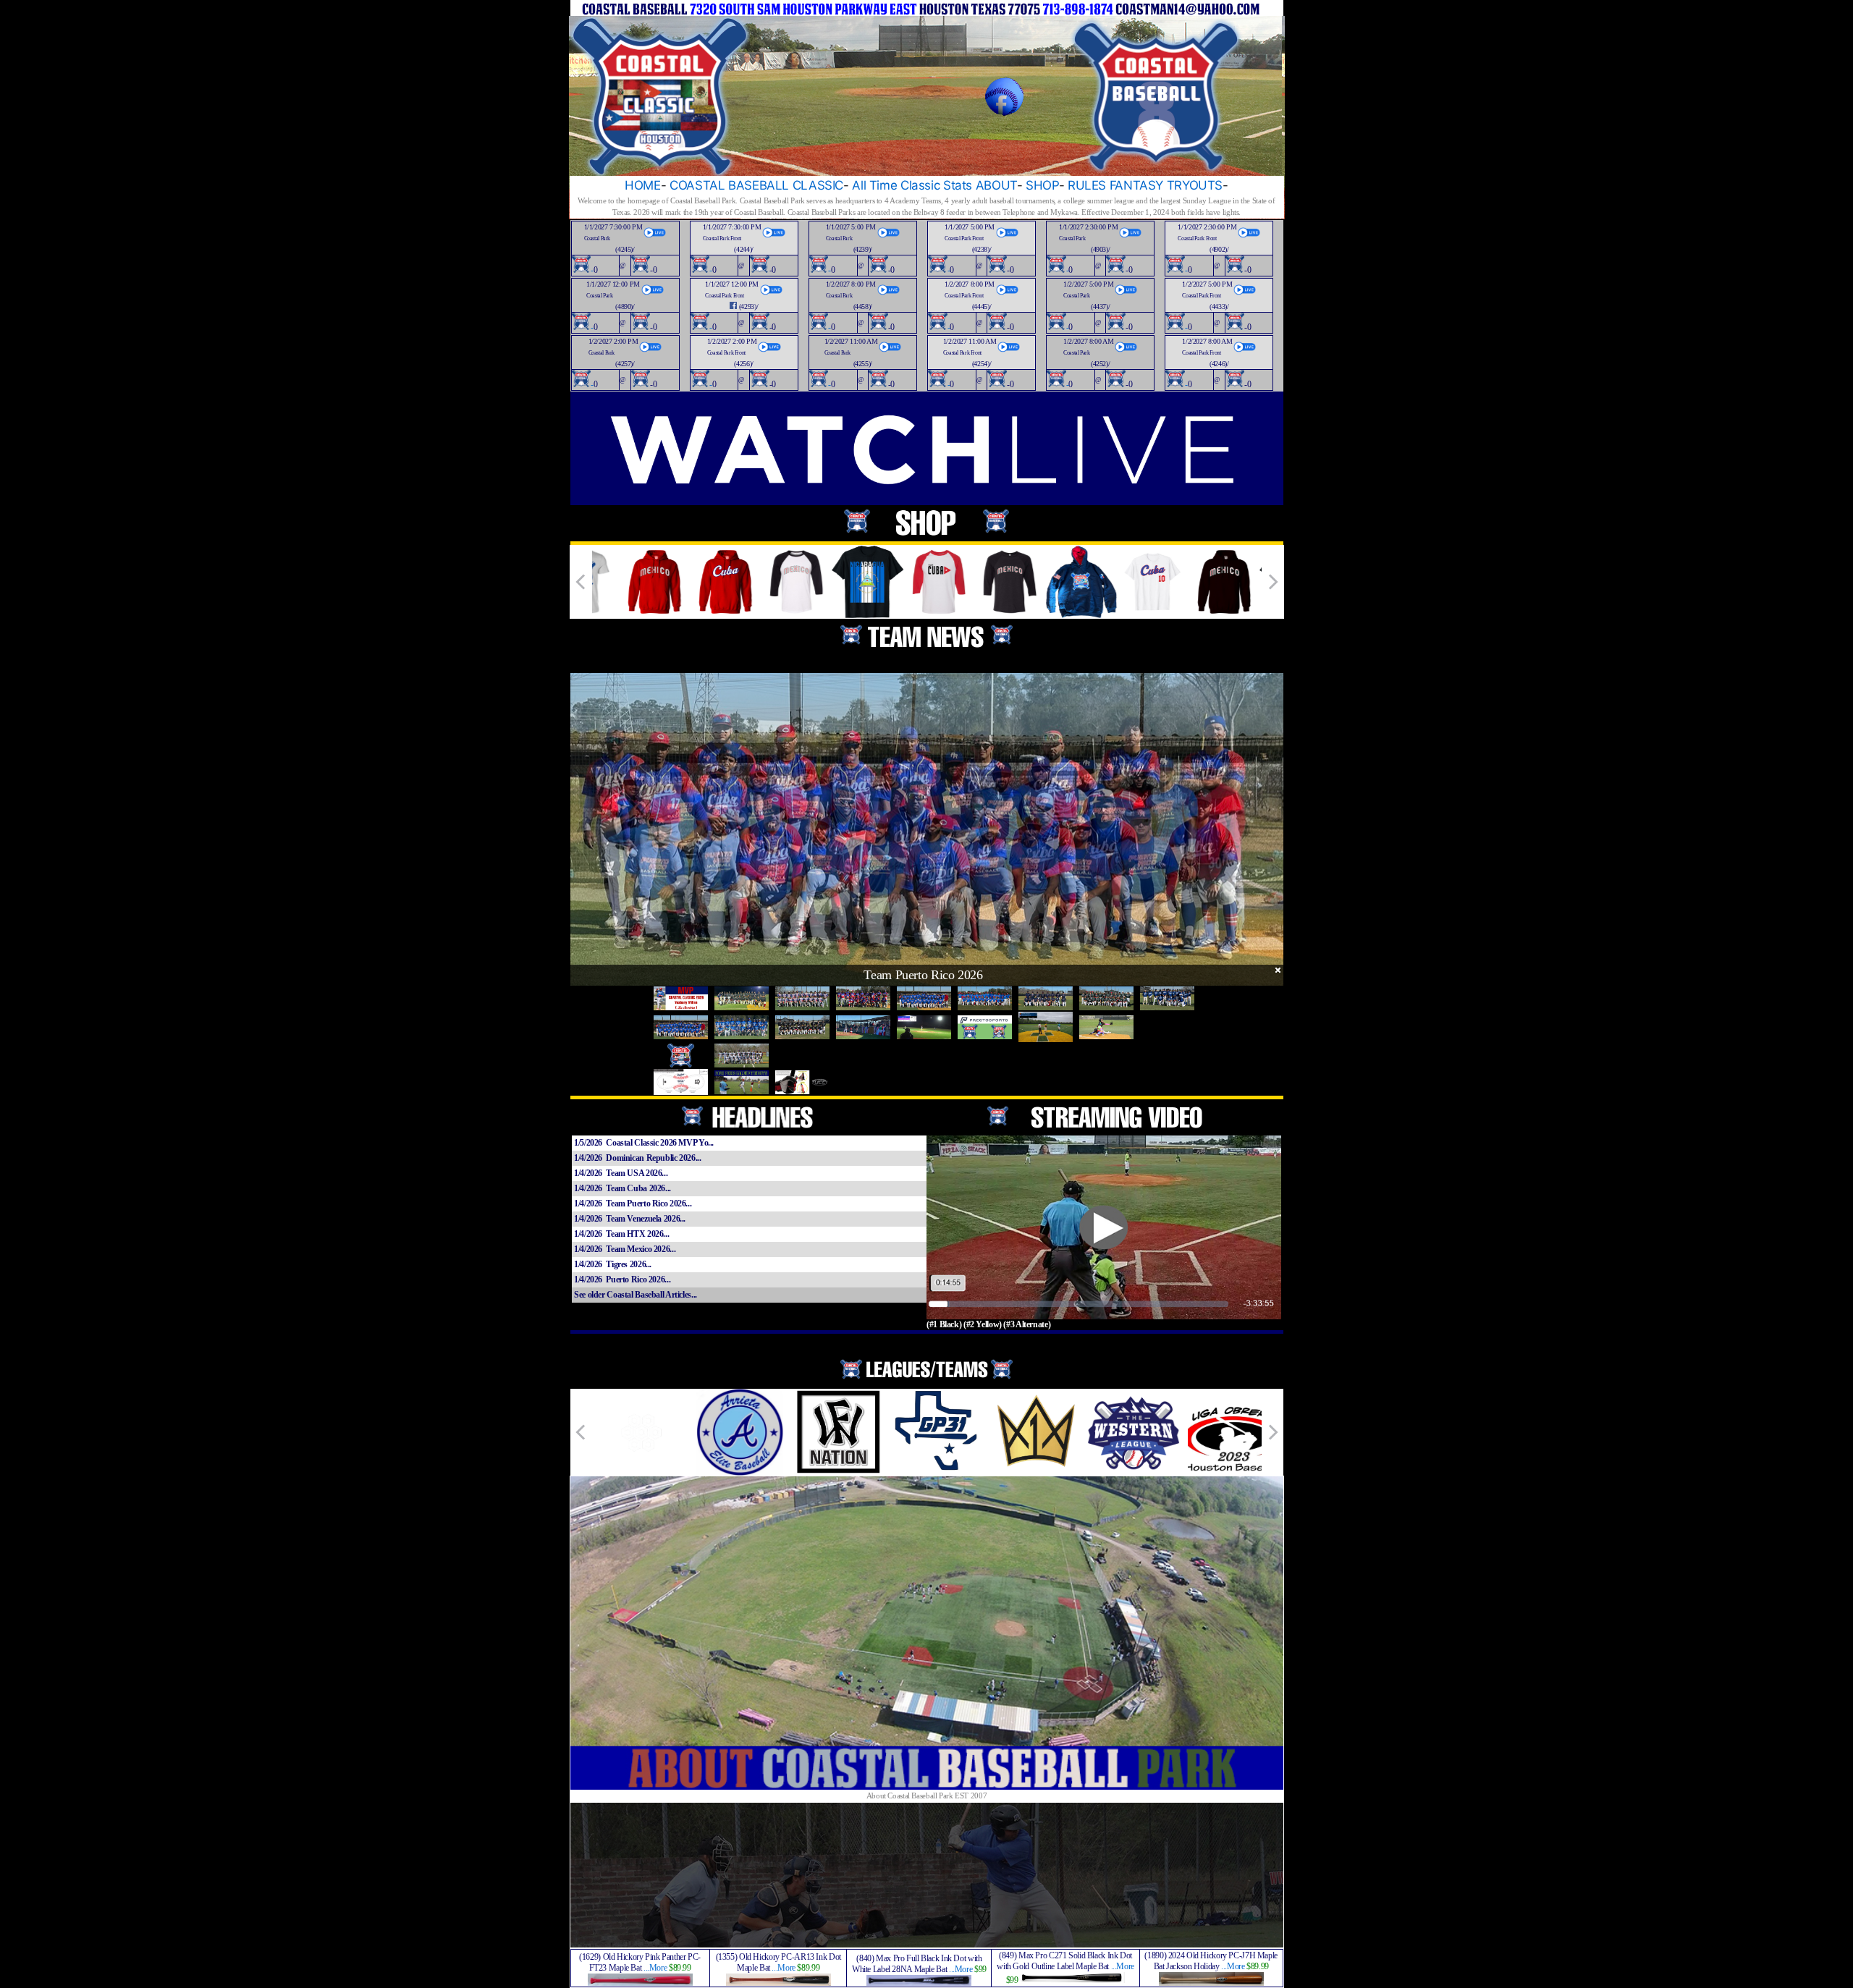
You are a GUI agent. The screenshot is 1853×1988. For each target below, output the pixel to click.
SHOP (1042, 185)
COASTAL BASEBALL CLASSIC (756, 185)
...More (655, 1968)
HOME (643, 185)
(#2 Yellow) (983, 1324)
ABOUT (996, 185)
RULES (1087, 185)
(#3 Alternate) (1027, 1324)
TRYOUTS (1195, 185)
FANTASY (1136, 185)
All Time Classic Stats (912, 185)
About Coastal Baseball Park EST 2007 (927, 1795)
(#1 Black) (944, 1324)
